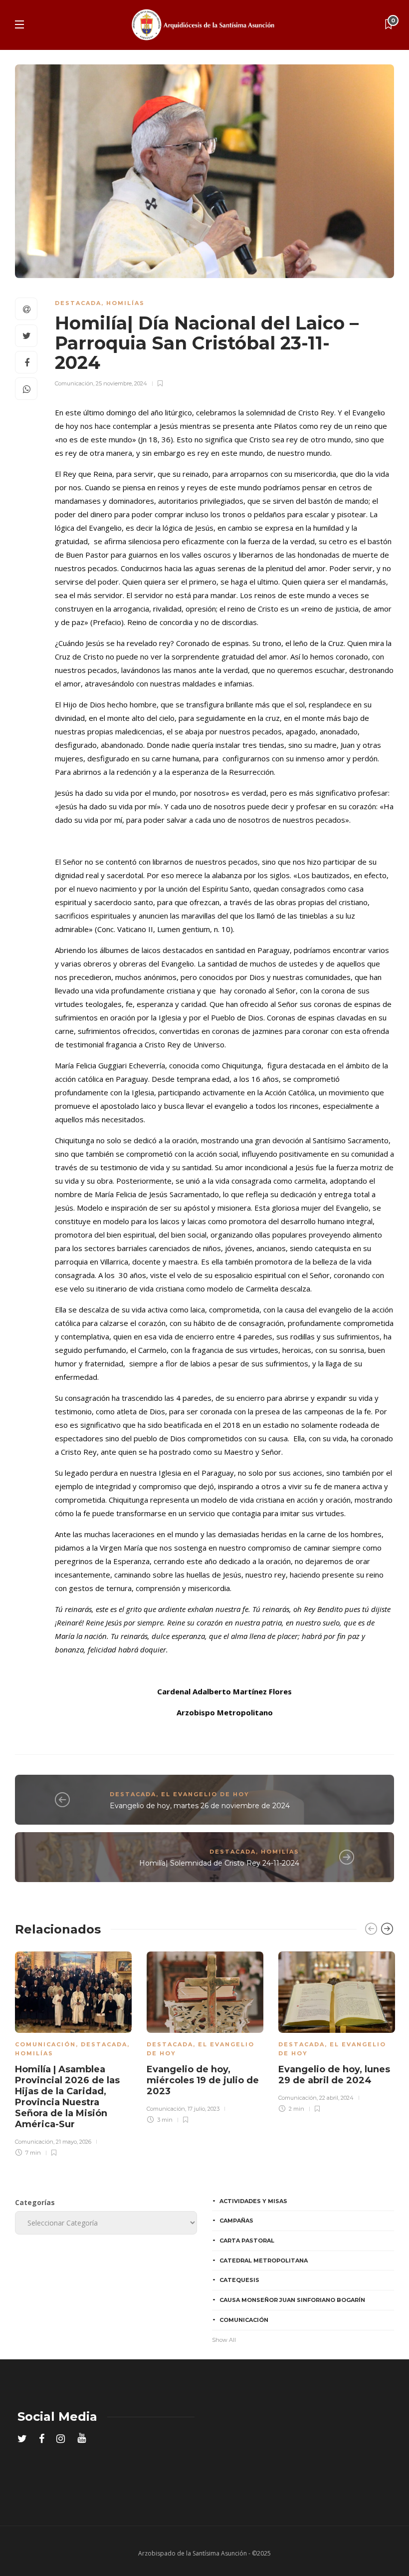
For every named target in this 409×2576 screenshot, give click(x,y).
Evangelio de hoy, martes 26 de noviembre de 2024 (200, 1806)
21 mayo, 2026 (74, 2142)
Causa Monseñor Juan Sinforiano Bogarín (292, 2300)
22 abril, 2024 (336, 2098)
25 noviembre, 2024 (121, 383)
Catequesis (239, 2280)
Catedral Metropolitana (264, 2260)
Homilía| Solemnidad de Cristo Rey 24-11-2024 (219, 1863)
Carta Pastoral (247, 2241)
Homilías (125, 303)
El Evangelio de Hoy (205, 1794)
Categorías (35, 2202)
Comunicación (74, 383)
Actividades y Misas (253, 2201)
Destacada (78, 303)
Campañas (236, 2221)
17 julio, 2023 (204, 2109)
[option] (73, 2053)
